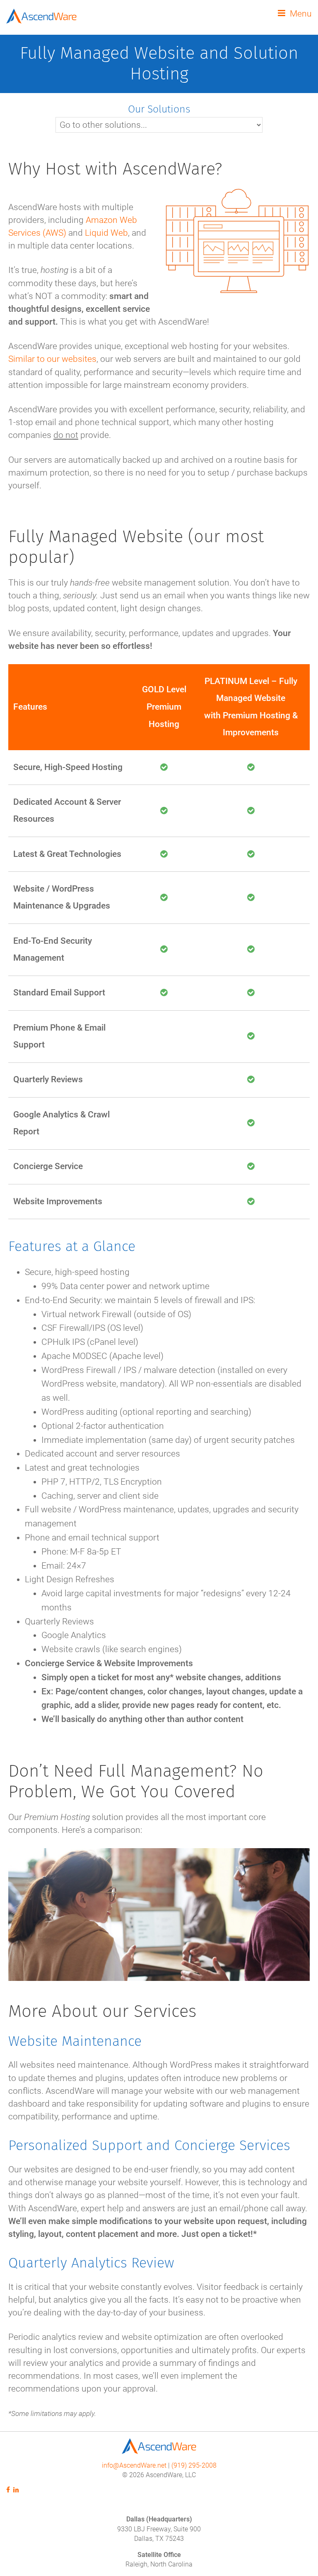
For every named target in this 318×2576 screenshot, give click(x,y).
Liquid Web (106, 233)
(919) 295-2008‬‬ (194, 2466)
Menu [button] (301, 14)
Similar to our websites (52, 359)
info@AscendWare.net (134, 2466)
